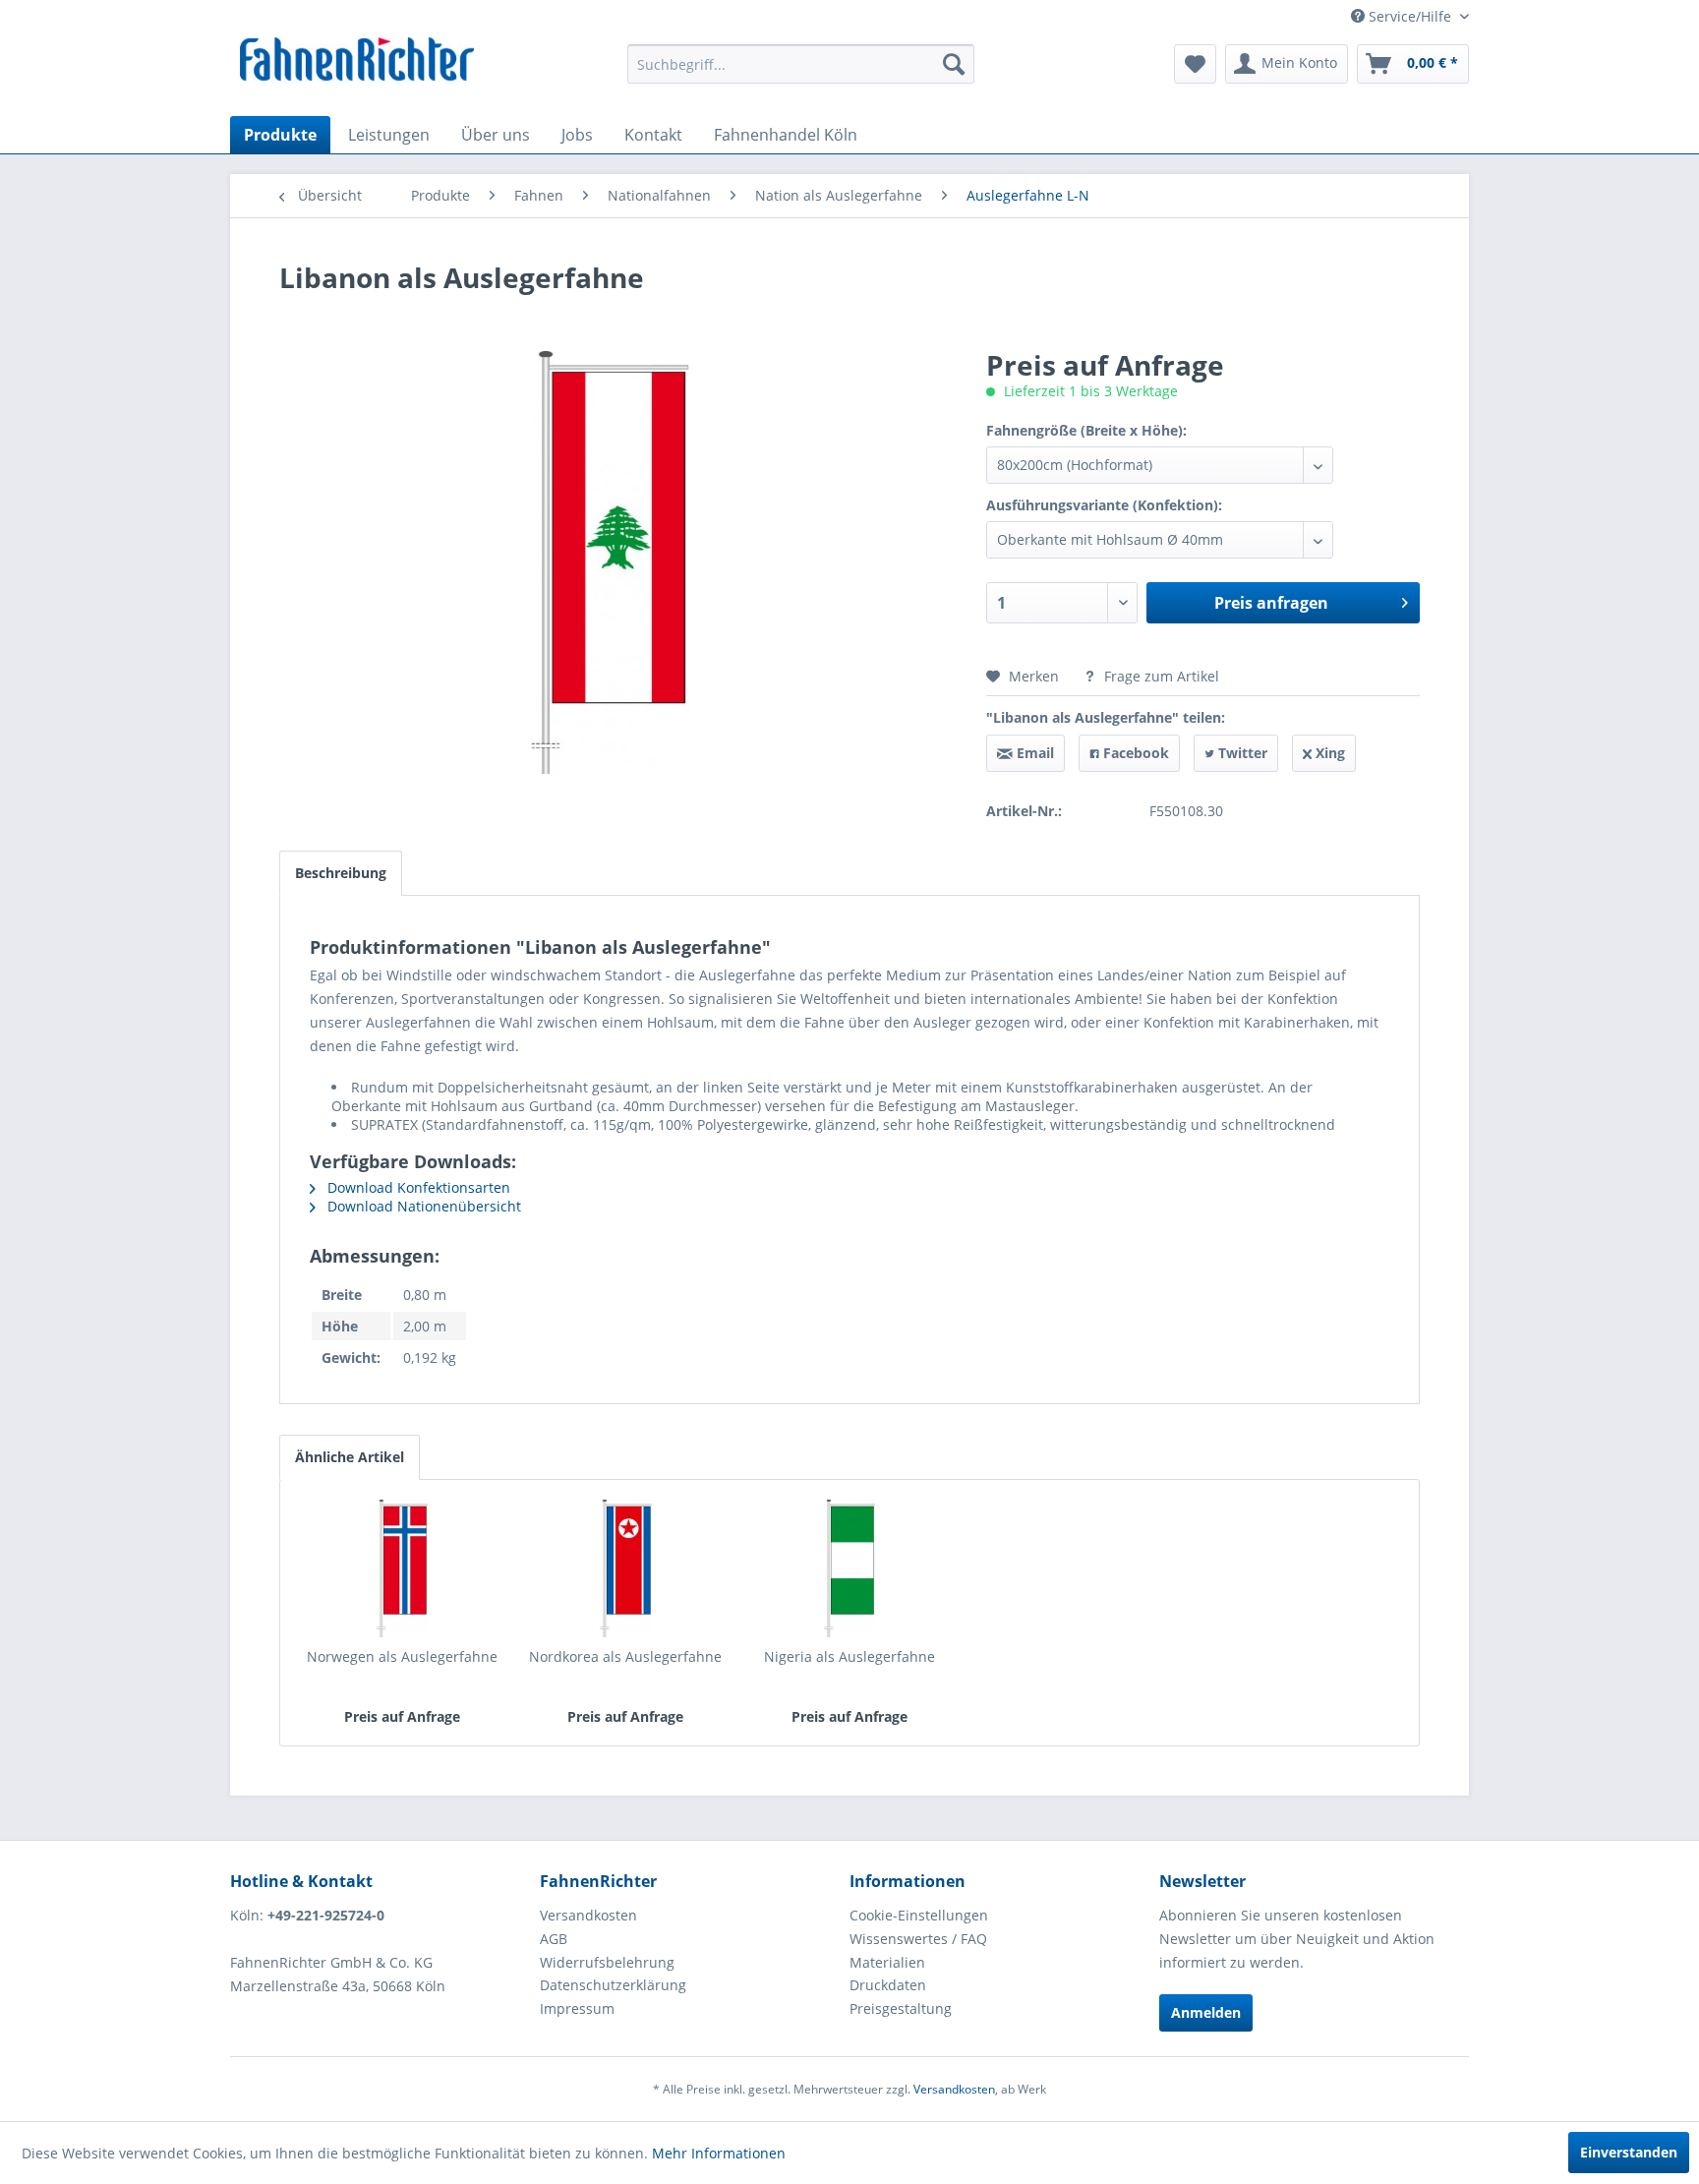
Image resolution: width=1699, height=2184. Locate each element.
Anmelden (1206, 2012)
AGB (554, 1939)
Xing (1328, 753)
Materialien (887, 1962)
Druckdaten (888, 1985)
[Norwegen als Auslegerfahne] (402, 1568)
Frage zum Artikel (1160, 676)
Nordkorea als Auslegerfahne (625, 1656)
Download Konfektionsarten (417, 1187)
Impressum (577, 2008)
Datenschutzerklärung (613, 1985)
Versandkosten (588, 1915)
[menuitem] (801, 64)
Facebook (1134, 753)
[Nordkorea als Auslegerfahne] (626, 1568)
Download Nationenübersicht (422, 1206)
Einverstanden (1629, 2152)
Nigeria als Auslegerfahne (849, 1656)
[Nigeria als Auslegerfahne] (849, 1568)
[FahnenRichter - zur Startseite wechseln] (357, 62)
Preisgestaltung (901, 2008)
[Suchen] (954, 64)
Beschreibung (341, 873)
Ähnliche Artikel (350, 1457)
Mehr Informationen (719, 2153)
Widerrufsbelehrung (607, 1962)
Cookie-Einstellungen (919, 1915)
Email (1033, 753)
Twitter (1241, 753)
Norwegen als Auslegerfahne (402, 1656)
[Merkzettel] (1195, 64)
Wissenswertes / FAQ (918, 1939)
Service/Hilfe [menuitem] (1410, 16)
